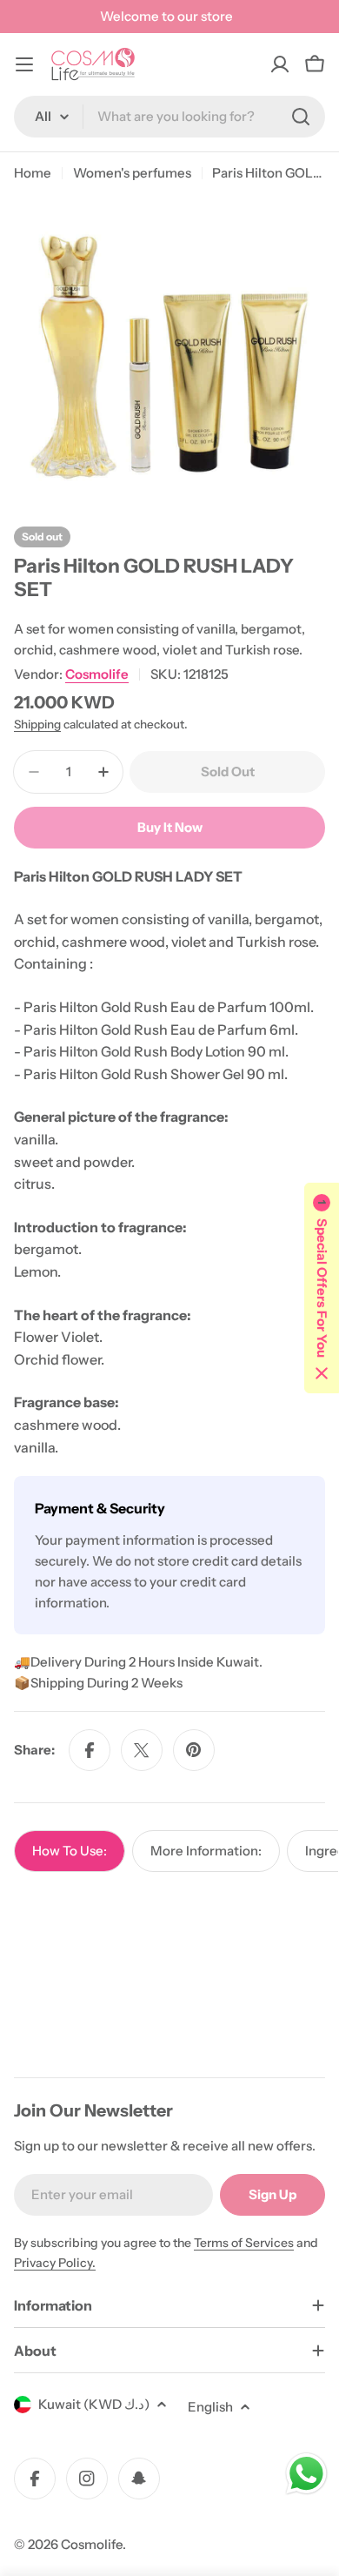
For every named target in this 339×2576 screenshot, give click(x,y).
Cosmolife (97, 674)
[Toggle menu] (24, 64)
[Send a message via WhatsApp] (306, 2474)
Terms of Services (244, 2243)
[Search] (301, 117)
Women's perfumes (132, 173)
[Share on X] (142, 1750)
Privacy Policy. (55, 2263)
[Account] (280, 64)
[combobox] (169, 117)
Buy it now (170, 827)
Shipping (37, 724)
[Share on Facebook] (90, 1750)
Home (33, 173)
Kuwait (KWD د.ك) (94, 2404)
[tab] (70, 1851)
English (210, 2407)
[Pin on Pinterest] (194, 1750)
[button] (322, 1288)
